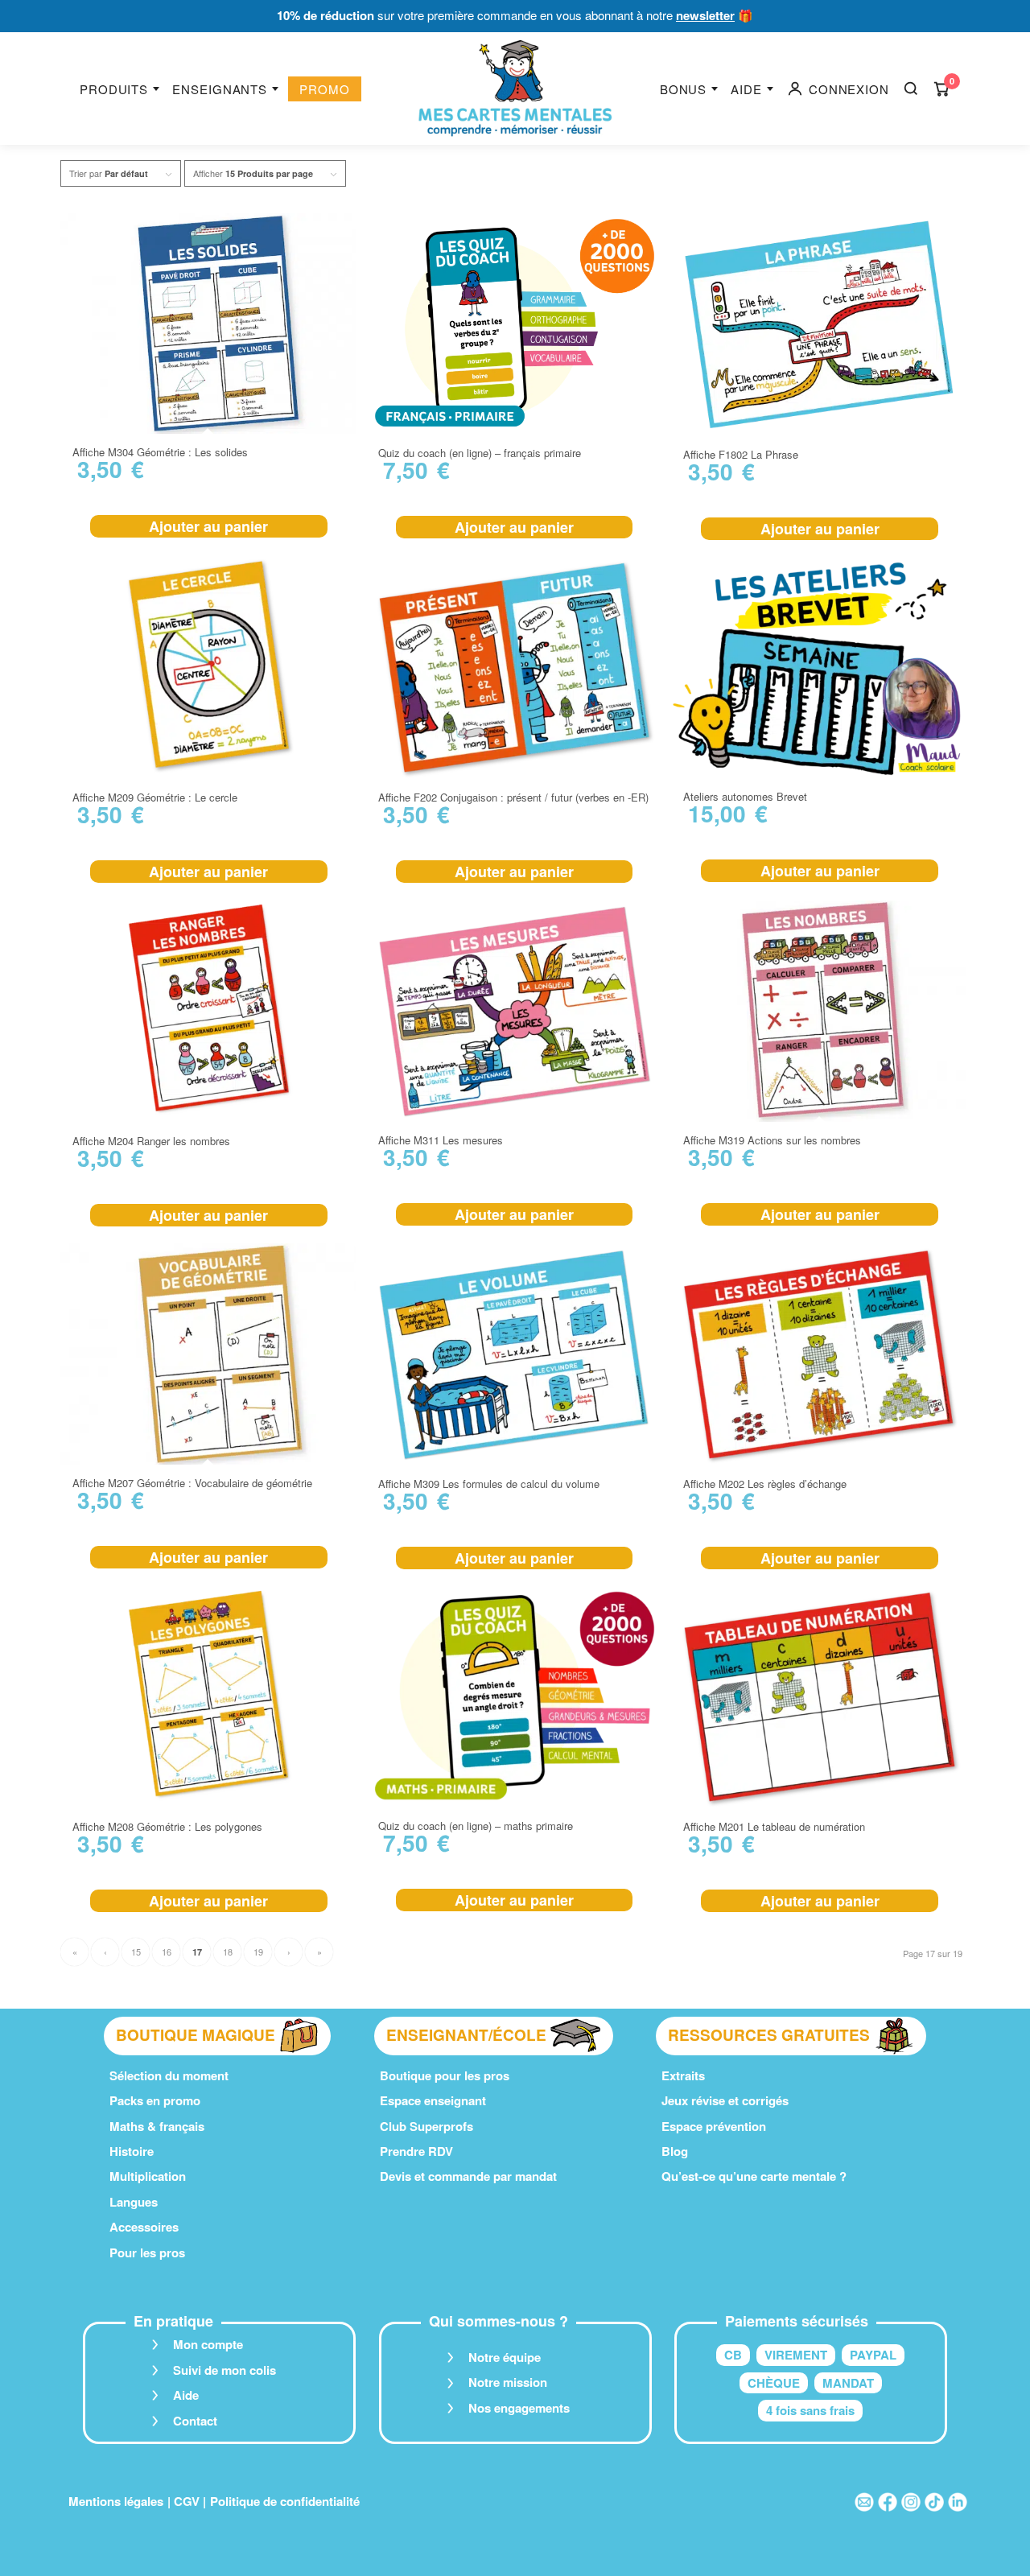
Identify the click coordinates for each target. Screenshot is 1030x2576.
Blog (675, 2151)
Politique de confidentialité (285, 2501)
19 (258, 1952)
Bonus (684, 89)
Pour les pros (147, 2252)
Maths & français (157, 2126)
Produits (114, 89)
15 (136, 1952)
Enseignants (220, 89)
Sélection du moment (169, 2075)
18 (228, 1952)
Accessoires (144, 2227)
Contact (195, 2421)
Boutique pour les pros (445, 2075)
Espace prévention (714, 2126)
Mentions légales (116, 2501)
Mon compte (208, 2344)
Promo (325, 89)
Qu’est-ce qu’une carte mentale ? (754, 2176)
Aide (746, 89)
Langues (134, 2202)
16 (167, 1952)
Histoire (132, 2151)
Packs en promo (155, 2100)
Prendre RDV (416, 2151)
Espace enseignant (433, 2100)
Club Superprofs (426, 2126)
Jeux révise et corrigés (725, 2100)
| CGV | (187, 2501)
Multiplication (148, 2176)
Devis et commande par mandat (468, 2176)
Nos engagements (519, 2408)
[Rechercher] (911, 89)
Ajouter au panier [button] (208, 526)
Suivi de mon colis (225, 2370)
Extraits (683, 2075)
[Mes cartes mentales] (515, 89)
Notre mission (508, 2382)
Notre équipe (505, 2357)
